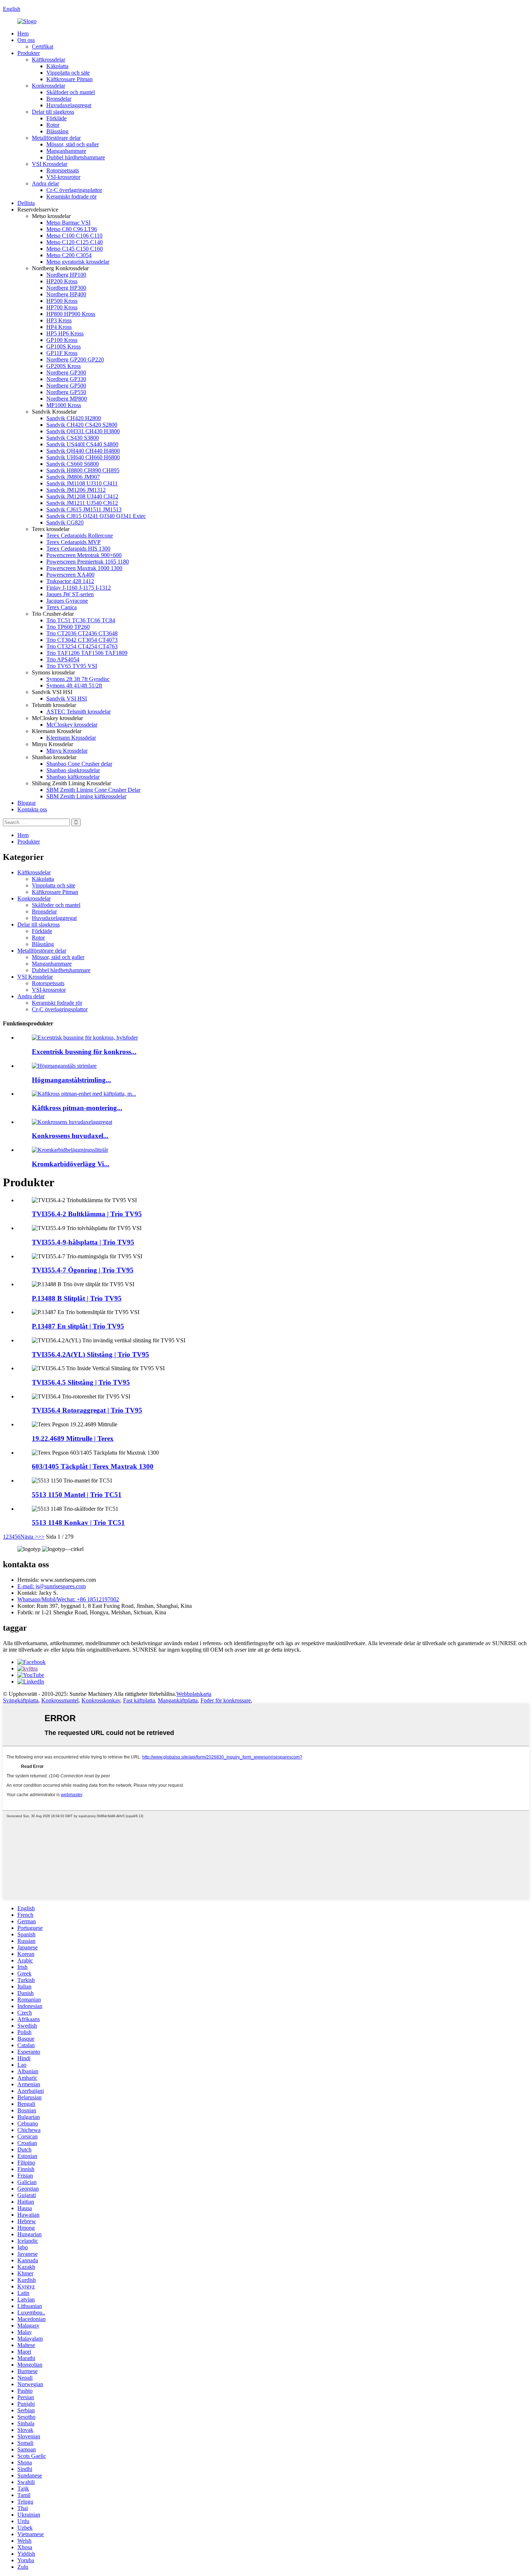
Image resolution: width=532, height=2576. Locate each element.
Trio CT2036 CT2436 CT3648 (82, 633)
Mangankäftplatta (178, 1700)
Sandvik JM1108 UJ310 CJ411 (82, 483)
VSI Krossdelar (50, 164)
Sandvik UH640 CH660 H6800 (83, 457)
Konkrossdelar (48, 86)
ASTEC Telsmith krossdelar (79, 712)
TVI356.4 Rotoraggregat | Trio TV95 (87, 1410)
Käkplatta (57, 66)
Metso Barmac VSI (68, 223)
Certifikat (43, 47)
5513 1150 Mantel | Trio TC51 (77, 1495)
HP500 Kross (62, 301)
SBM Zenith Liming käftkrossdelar (86, 796)
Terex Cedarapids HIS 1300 (78, 549)
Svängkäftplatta (21, 1700)
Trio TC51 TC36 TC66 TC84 (81, 620)
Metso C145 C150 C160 (75, 249)
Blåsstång (57, 131)
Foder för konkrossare (226, 1700)
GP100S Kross (64, 346)
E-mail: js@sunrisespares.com (52, 1586)
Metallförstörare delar (56, 138)
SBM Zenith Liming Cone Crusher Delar (93, 790)
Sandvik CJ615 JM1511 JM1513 (84, 509)
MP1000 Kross (64, 405)
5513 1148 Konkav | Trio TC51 (78, 1523)
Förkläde (56, 118)
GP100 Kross (62, 340)
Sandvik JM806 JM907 (73, 477)
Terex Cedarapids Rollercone (80, 536)
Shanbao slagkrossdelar (73, 770)
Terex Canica (62, 607)
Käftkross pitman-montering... (77, 1108)
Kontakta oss (32, 809)
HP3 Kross (59, 320)
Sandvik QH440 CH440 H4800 (83, 451)
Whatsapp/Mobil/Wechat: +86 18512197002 (68, 1599)
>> (41, 1537)
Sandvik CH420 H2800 (74, 418)
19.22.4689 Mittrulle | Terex (73, 1438)
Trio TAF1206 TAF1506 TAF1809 (87, 653)
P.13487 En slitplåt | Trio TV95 (78, 1326)
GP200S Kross (64, 366)
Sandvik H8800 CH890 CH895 (83, 470)
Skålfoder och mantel (71, 92)
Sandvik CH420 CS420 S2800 (82, 425)
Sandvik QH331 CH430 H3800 (83, 431)
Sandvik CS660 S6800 (73, 464)
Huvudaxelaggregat (69, 105)
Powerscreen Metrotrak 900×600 (84, 555)
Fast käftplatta (139, 1700)
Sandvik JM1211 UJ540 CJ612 (82, 503)
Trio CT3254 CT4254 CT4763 (82, 646)
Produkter (29, 53)
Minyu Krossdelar (67, 751)
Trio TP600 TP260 (68, 627)
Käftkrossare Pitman (69, 79)
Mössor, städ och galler (73, 144)
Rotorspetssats (63, 170)
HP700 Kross (62, 307)
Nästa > (29, 1537)
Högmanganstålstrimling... (71, 1080)
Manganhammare (66, 151)
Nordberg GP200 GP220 (75, 359)
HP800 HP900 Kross (71, 314)
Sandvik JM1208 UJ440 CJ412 (82, 496)
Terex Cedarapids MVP (73, 542)
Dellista (26, 203)
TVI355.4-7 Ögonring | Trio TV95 (83, 1270)
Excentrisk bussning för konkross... (84, 1052)
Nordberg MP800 (67, 399)
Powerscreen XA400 (70, 575)
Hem (23, 34)
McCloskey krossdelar (72, 725)
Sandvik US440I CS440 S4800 (82, 444)
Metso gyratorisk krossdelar (78, 262)
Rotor (53, 125)
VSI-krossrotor (63, 177)
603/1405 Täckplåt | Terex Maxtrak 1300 (93, 1466)
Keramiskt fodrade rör (71, 196)
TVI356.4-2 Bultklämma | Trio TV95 (87, 1214)
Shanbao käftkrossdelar (73, 777)
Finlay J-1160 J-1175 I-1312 (79, 588)
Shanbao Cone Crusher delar (79, 764)
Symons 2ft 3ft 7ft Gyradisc (78, 679)
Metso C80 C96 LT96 (72, 229)
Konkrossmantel (60, 1700)
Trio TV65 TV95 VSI (72, 666)
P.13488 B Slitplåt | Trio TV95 (77, 1298)
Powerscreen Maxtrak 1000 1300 (84, 568)
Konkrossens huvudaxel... (70, 1136)
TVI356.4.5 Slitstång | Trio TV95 (81, 1382)
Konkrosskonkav (101, 1700)
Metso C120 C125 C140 (75, 242)
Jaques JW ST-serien (70, 594)
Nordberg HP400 (66, 294)
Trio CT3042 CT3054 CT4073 (82, 640)
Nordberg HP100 (66, 275)
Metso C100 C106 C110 (74, 236)
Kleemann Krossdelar (71, 738)
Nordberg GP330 (66, 379)
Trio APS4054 (63, 659)
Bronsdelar (59, 99)
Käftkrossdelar (48, 60)
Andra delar (45, 183)
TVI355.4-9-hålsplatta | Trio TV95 (83, 1242)
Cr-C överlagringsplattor (74, 190)
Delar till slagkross (53, 112)
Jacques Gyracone (67, 601)
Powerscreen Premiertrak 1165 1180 (88, 562)
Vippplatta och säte (68, 73)
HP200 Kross (62, 281)
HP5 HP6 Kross (65, 333)
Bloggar (27, 803)
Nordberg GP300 (66, 373)
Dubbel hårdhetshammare (76, 157)
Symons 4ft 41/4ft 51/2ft (74, 685)
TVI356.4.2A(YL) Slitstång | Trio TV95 (90, 1354)
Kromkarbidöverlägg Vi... (71, 1164)
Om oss (26, 40)
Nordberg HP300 (66, 288)
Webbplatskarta (194, 1694)
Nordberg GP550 (66, 392)
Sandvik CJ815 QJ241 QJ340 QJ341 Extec (96, 516)
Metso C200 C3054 (69, 255)
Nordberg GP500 (66, 386)
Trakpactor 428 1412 (70, 581)
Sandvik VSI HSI (67, 699)
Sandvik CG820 (65, 522)
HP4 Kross (59, 327)
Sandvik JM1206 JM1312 (76, 490)
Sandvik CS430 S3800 (73, 438)
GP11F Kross (62, 353)
